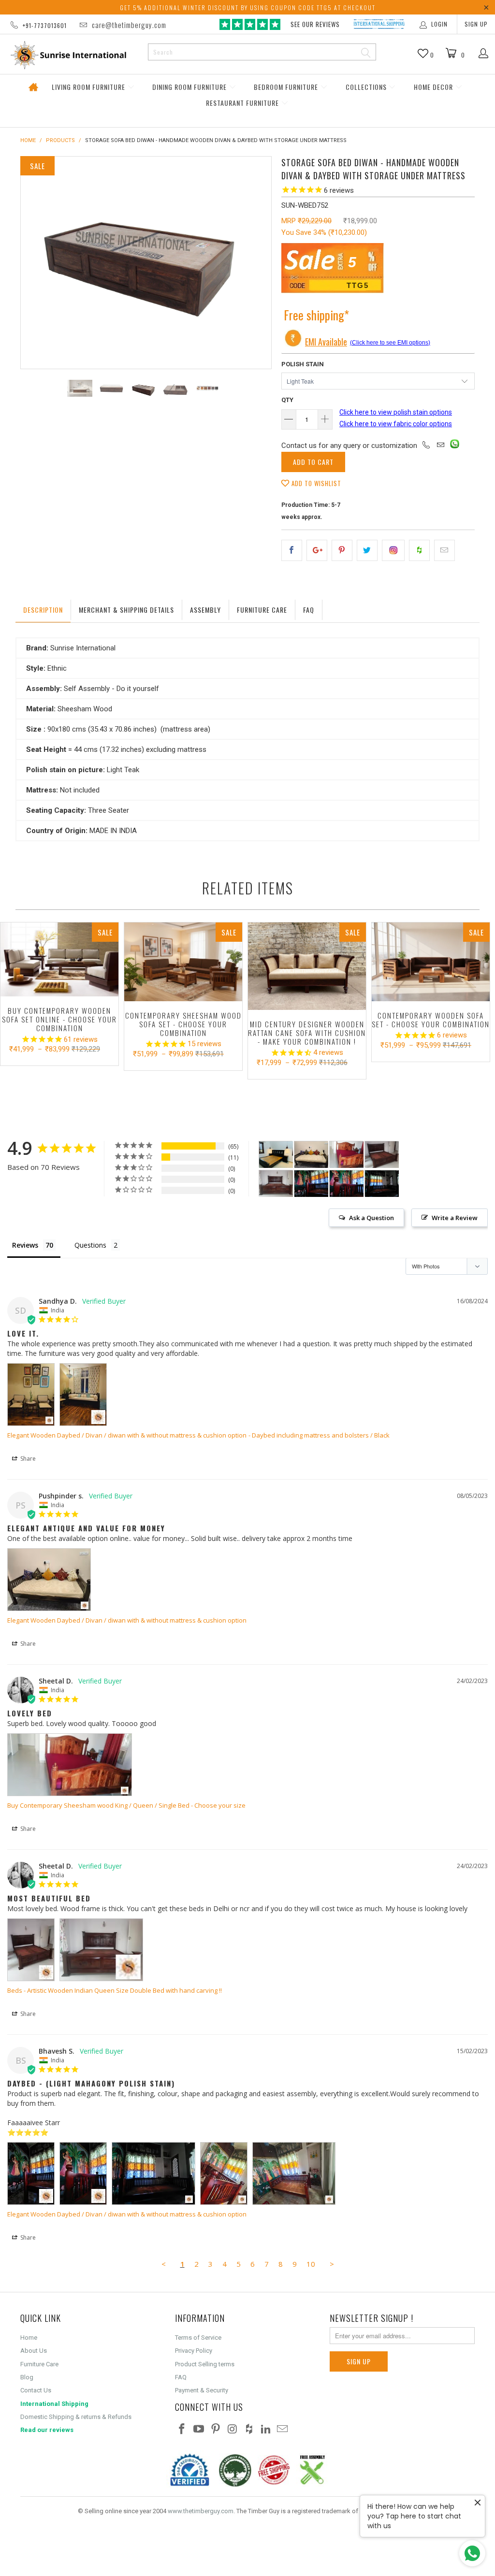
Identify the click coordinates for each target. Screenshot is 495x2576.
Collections (367, 87)
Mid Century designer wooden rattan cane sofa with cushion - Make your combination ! (307, 966)
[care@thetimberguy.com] (440, 446)
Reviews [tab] (25, 1245)
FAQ (181, 2377)
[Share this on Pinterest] (342, 550)
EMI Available (326, 342)
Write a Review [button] (455, 1218)
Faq (309, 610)
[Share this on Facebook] (292, 550)
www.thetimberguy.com (201, 2511)
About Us (34, 2351)
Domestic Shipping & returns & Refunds (76, 2417)
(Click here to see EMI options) (390, 343)
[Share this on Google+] (317, 550)
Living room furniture (89, 87)
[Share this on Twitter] (367, 550)
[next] (258, 263)
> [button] (332, 2264)
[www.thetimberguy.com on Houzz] (249, 2430)
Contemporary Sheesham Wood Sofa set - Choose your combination (183, 962)
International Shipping (54, 2404)
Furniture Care (262, 610)
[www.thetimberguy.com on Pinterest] (216, 2430)
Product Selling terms (205, 2364)
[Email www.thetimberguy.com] (283, 2430)
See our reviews (315, 24)
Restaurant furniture (243, 103)
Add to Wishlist (315, 483)
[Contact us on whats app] (455, 446)
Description (43, 610)
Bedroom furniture (287, 87)
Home (33, 87)
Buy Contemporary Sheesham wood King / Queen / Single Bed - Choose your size (126, 1805)
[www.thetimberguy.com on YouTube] (199, 2430)
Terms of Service (198, 2338)
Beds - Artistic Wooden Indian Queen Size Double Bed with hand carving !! (115, 1990)
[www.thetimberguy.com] (69, 55)
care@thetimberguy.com (129, 25)
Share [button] (27, 1459)
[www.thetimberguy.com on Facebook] (182, 2430)
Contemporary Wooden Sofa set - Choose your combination (431, 962)
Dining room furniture (190, 87)
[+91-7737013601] (426, 446)
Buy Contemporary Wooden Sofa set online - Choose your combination (59, 959)
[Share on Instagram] (393, 550)
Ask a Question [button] (371, 1218)
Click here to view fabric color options (396, 424)
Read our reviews (47, 2430)
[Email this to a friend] (444, 550)
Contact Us (36, 2390)
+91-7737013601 (45, 25)
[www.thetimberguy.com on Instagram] (233, 2430)
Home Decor (434, 87)
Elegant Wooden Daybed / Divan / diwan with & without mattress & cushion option (127, 1435)
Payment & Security (202, 2390)
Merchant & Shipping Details (126, 610)
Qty (287, 400)
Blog (27, 2377)
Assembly (205, 610)
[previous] (34, 263)
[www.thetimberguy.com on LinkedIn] (266, 2430)
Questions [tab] (90, 1245)
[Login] (484, 54)
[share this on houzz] (419, 550)
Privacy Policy (194, 2351)
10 (311, 2264)
